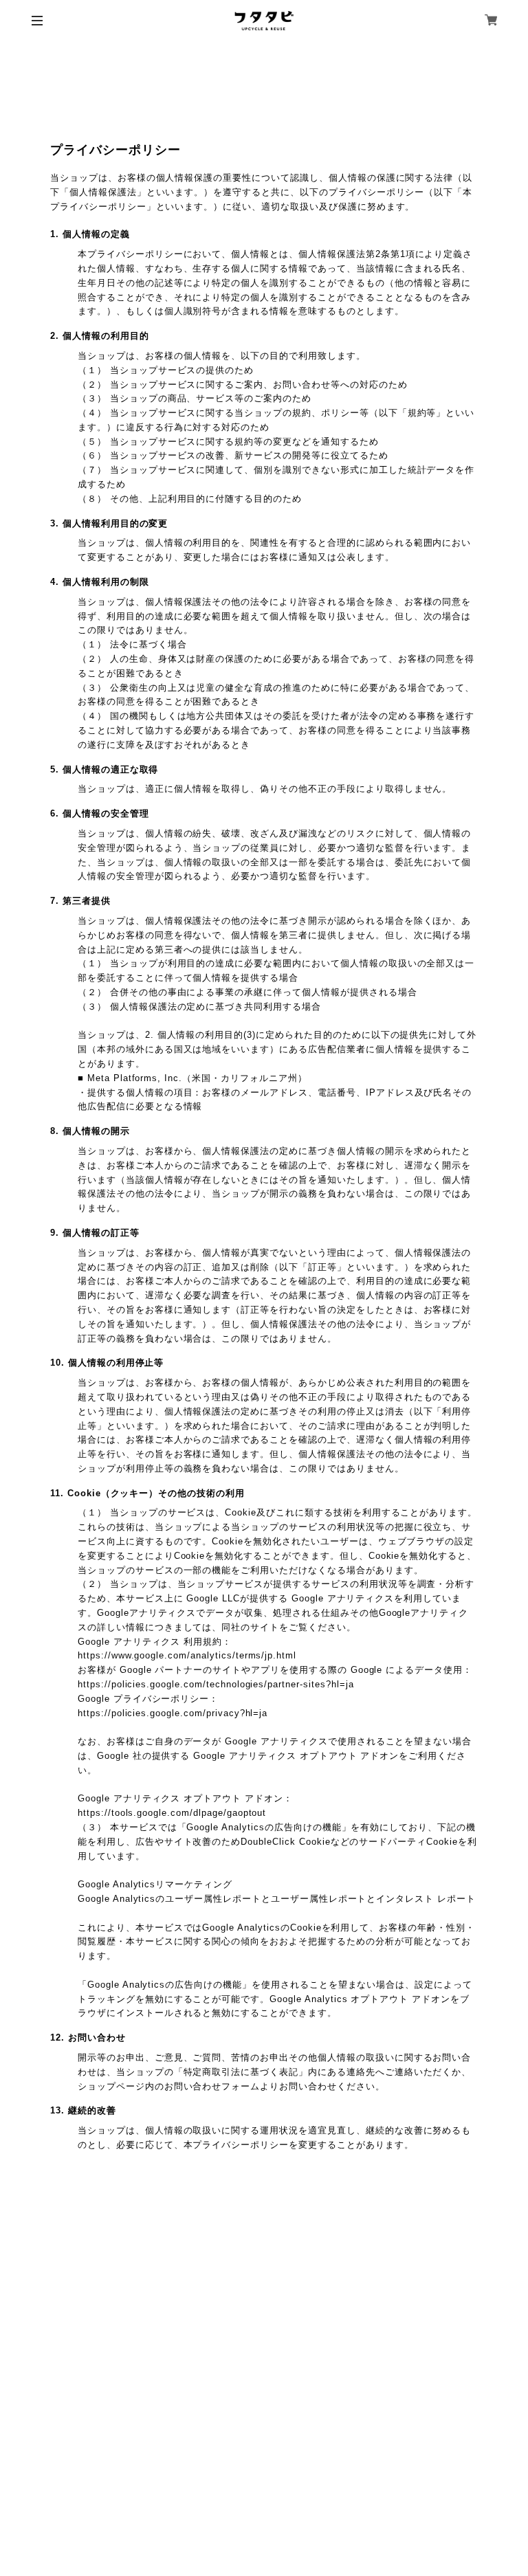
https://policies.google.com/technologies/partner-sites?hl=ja (216, 1684)
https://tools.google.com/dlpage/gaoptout (172, 1813)
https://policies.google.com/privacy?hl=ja (173, 1713)
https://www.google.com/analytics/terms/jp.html (187, 1655)
